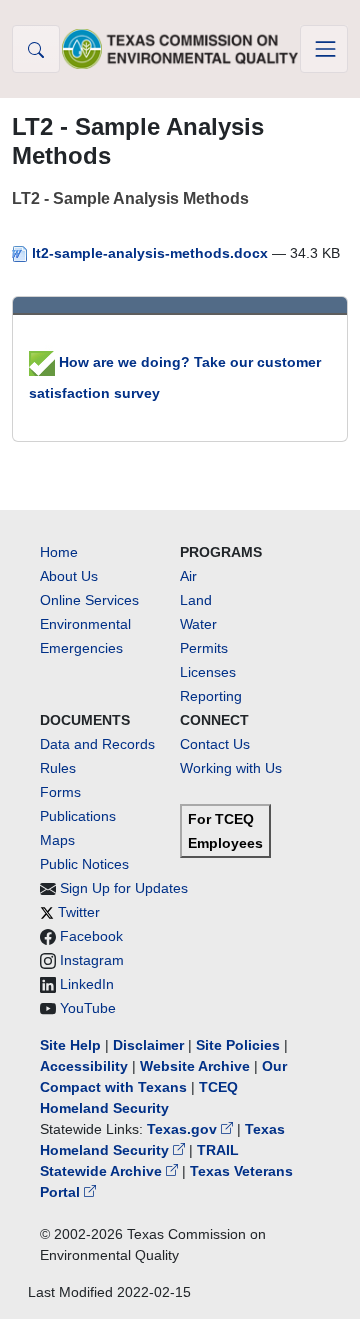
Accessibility (86, 1066)
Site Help (70, 1045)
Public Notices (84, 864)
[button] (36, 49)
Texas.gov (184, 1129)
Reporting (211, 696)
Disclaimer (148, 1045)
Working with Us (231, 768)
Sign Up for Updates (124, 888)
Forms (60, 792)
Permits (204, 648)
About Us (69, 576)
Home (59, 552)
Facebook (91, 936)
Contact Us (215, 744)
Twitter (79, 912)
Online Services (89, 600)
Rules (58, 768)
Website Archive (195, 1066)
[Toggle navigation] (324, 49)
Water (198, 624)
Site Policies (238, 1045)
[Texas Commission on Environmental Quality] (180, 48)
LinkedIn (87, 984)
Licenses (208, 672)
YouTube (88, 1008)
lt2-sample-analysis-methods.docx (150, 253)
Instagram (92, 960)
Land (196, 600)
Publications (78, 816)
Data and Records (97, 744)
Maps (57, 840)
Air (188, 576)
